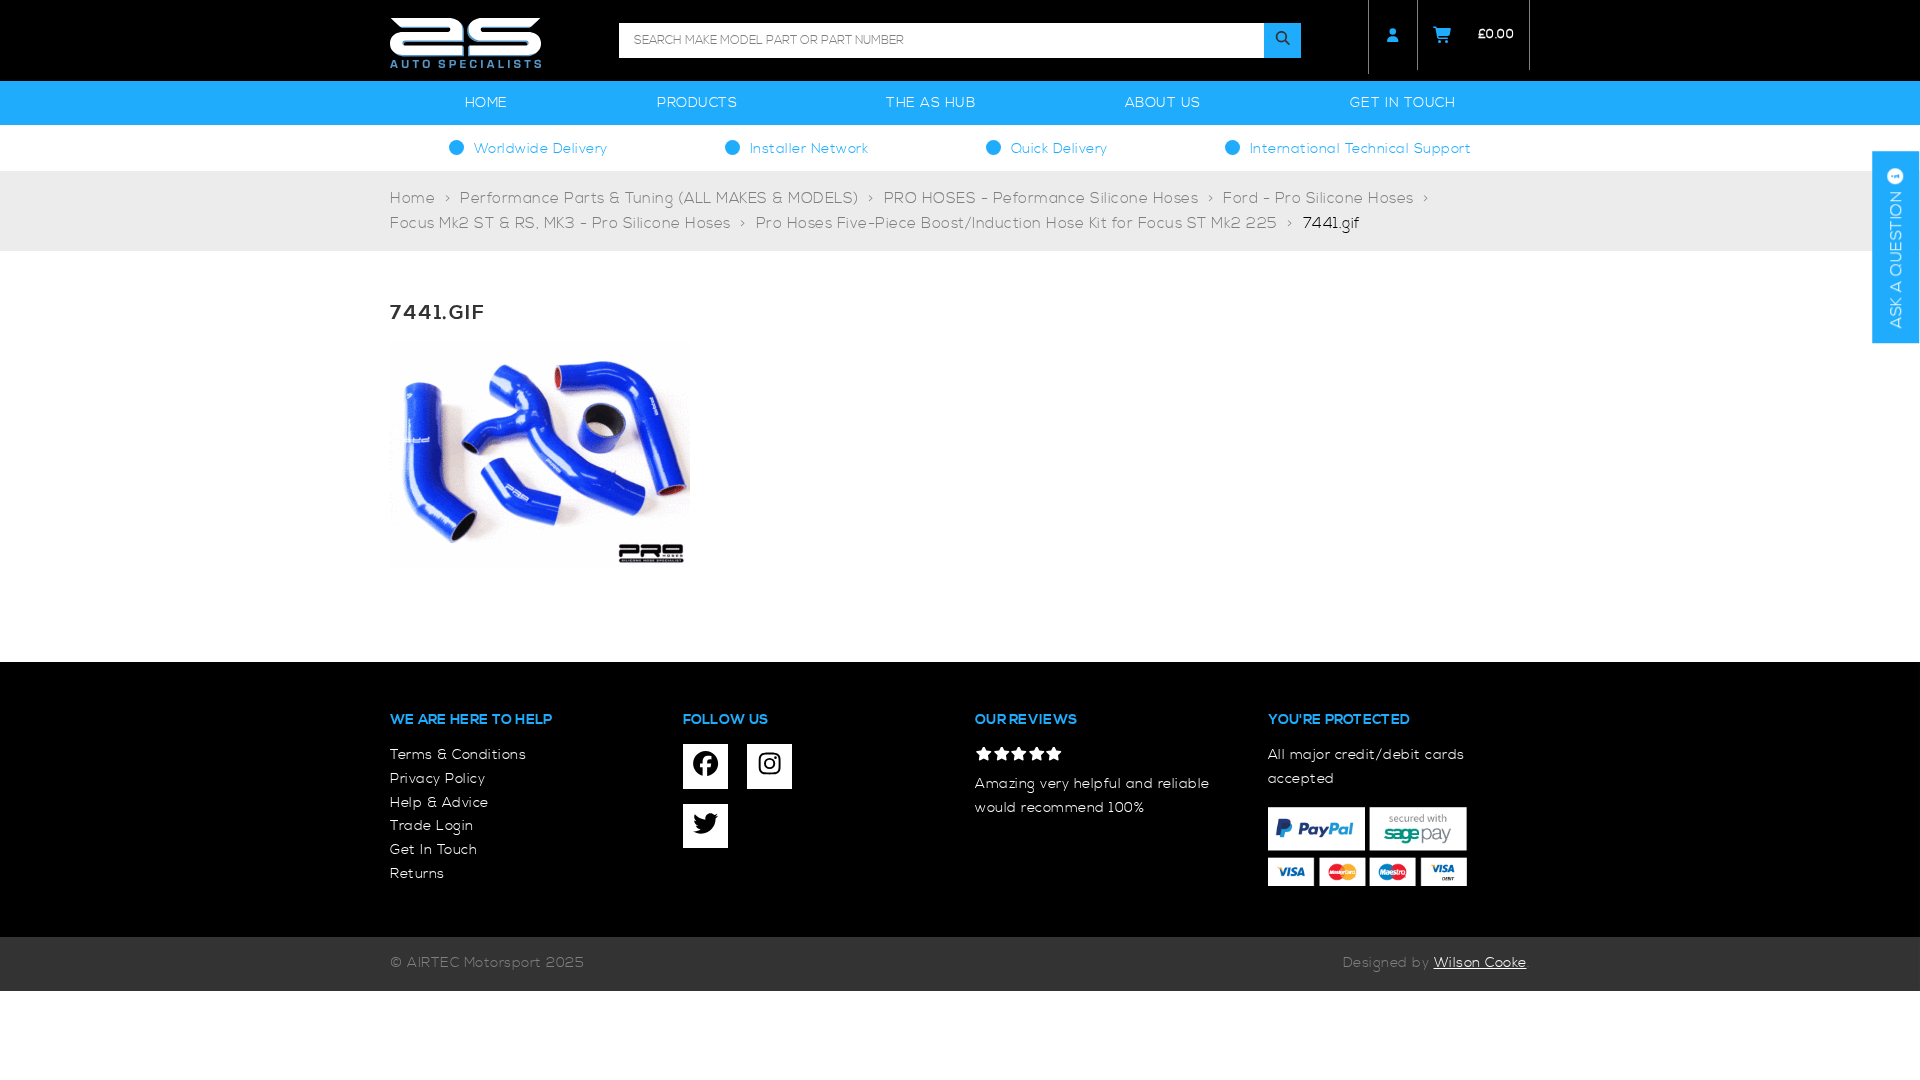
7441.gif (1332, 223)
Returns (417, 874)
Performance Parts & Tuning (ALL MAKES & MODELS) (659, 198)
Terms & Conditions (458, 755)
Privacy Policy (437, 779)
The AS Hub (930, 103)
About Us (1163, 103)
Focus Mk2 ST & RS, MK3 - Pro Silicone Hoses (560, 223)
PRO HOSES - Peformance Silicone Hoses (1041, 198)
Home (486, 103)
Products (697, 103)
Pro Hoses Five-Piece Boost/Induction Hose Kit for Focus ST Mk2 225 (1017, 223)
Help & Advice (439, 803)
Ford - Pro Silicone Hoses (1318, 198)
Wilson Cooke (1480, 963)
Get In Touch (1402, 103)
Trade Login (432, 826)
